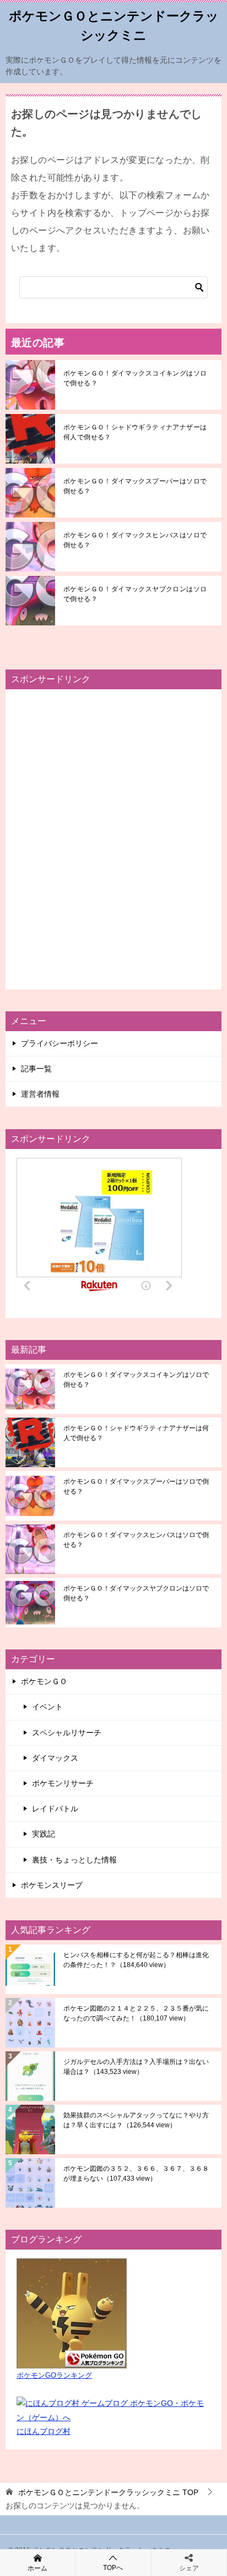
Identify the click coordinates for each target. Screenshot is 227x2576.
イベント (47, 1707)
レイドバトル (55, 1809)
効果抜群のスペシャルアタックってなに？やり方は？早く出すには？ (136, 2120)
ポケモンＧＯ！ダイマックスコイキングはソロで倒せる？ (135, 378)
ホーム (37, 2568)
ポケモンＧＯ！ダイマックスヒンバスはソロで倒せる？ (135, 540)
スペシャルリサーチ (67, 1733)
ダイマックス (55, 1758)
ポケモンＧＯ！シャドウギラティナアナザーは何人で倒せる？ (135, 432)
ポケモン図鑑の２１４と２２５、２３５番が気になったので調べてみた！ (136, 2013)
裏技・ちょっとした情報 (74, 1860)
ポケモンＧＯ (44, 1681)
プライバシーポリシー (60, 1043)
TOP (108, 2492)
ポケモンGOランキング (54, 2376)
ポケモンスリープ (52, 1885)
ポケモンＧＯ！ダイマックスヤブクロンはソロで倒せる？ (135, 594)
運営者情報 (40, 1094)
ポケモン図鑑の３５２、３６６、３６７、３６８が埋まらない (136, 2174)
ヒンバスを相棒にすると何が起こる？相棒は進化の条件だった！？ (136, 1960)
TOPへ (113, 2568)
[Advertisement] (113, 839)
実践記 (44, 1834)
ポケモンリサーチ (63, 1783)
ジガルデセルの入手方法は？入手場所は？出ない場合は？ (136, 2067)
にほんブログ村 (44, 2431)
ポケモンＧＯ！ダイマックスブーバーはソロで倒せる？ (135, 486)
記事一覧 (36, 1069)
